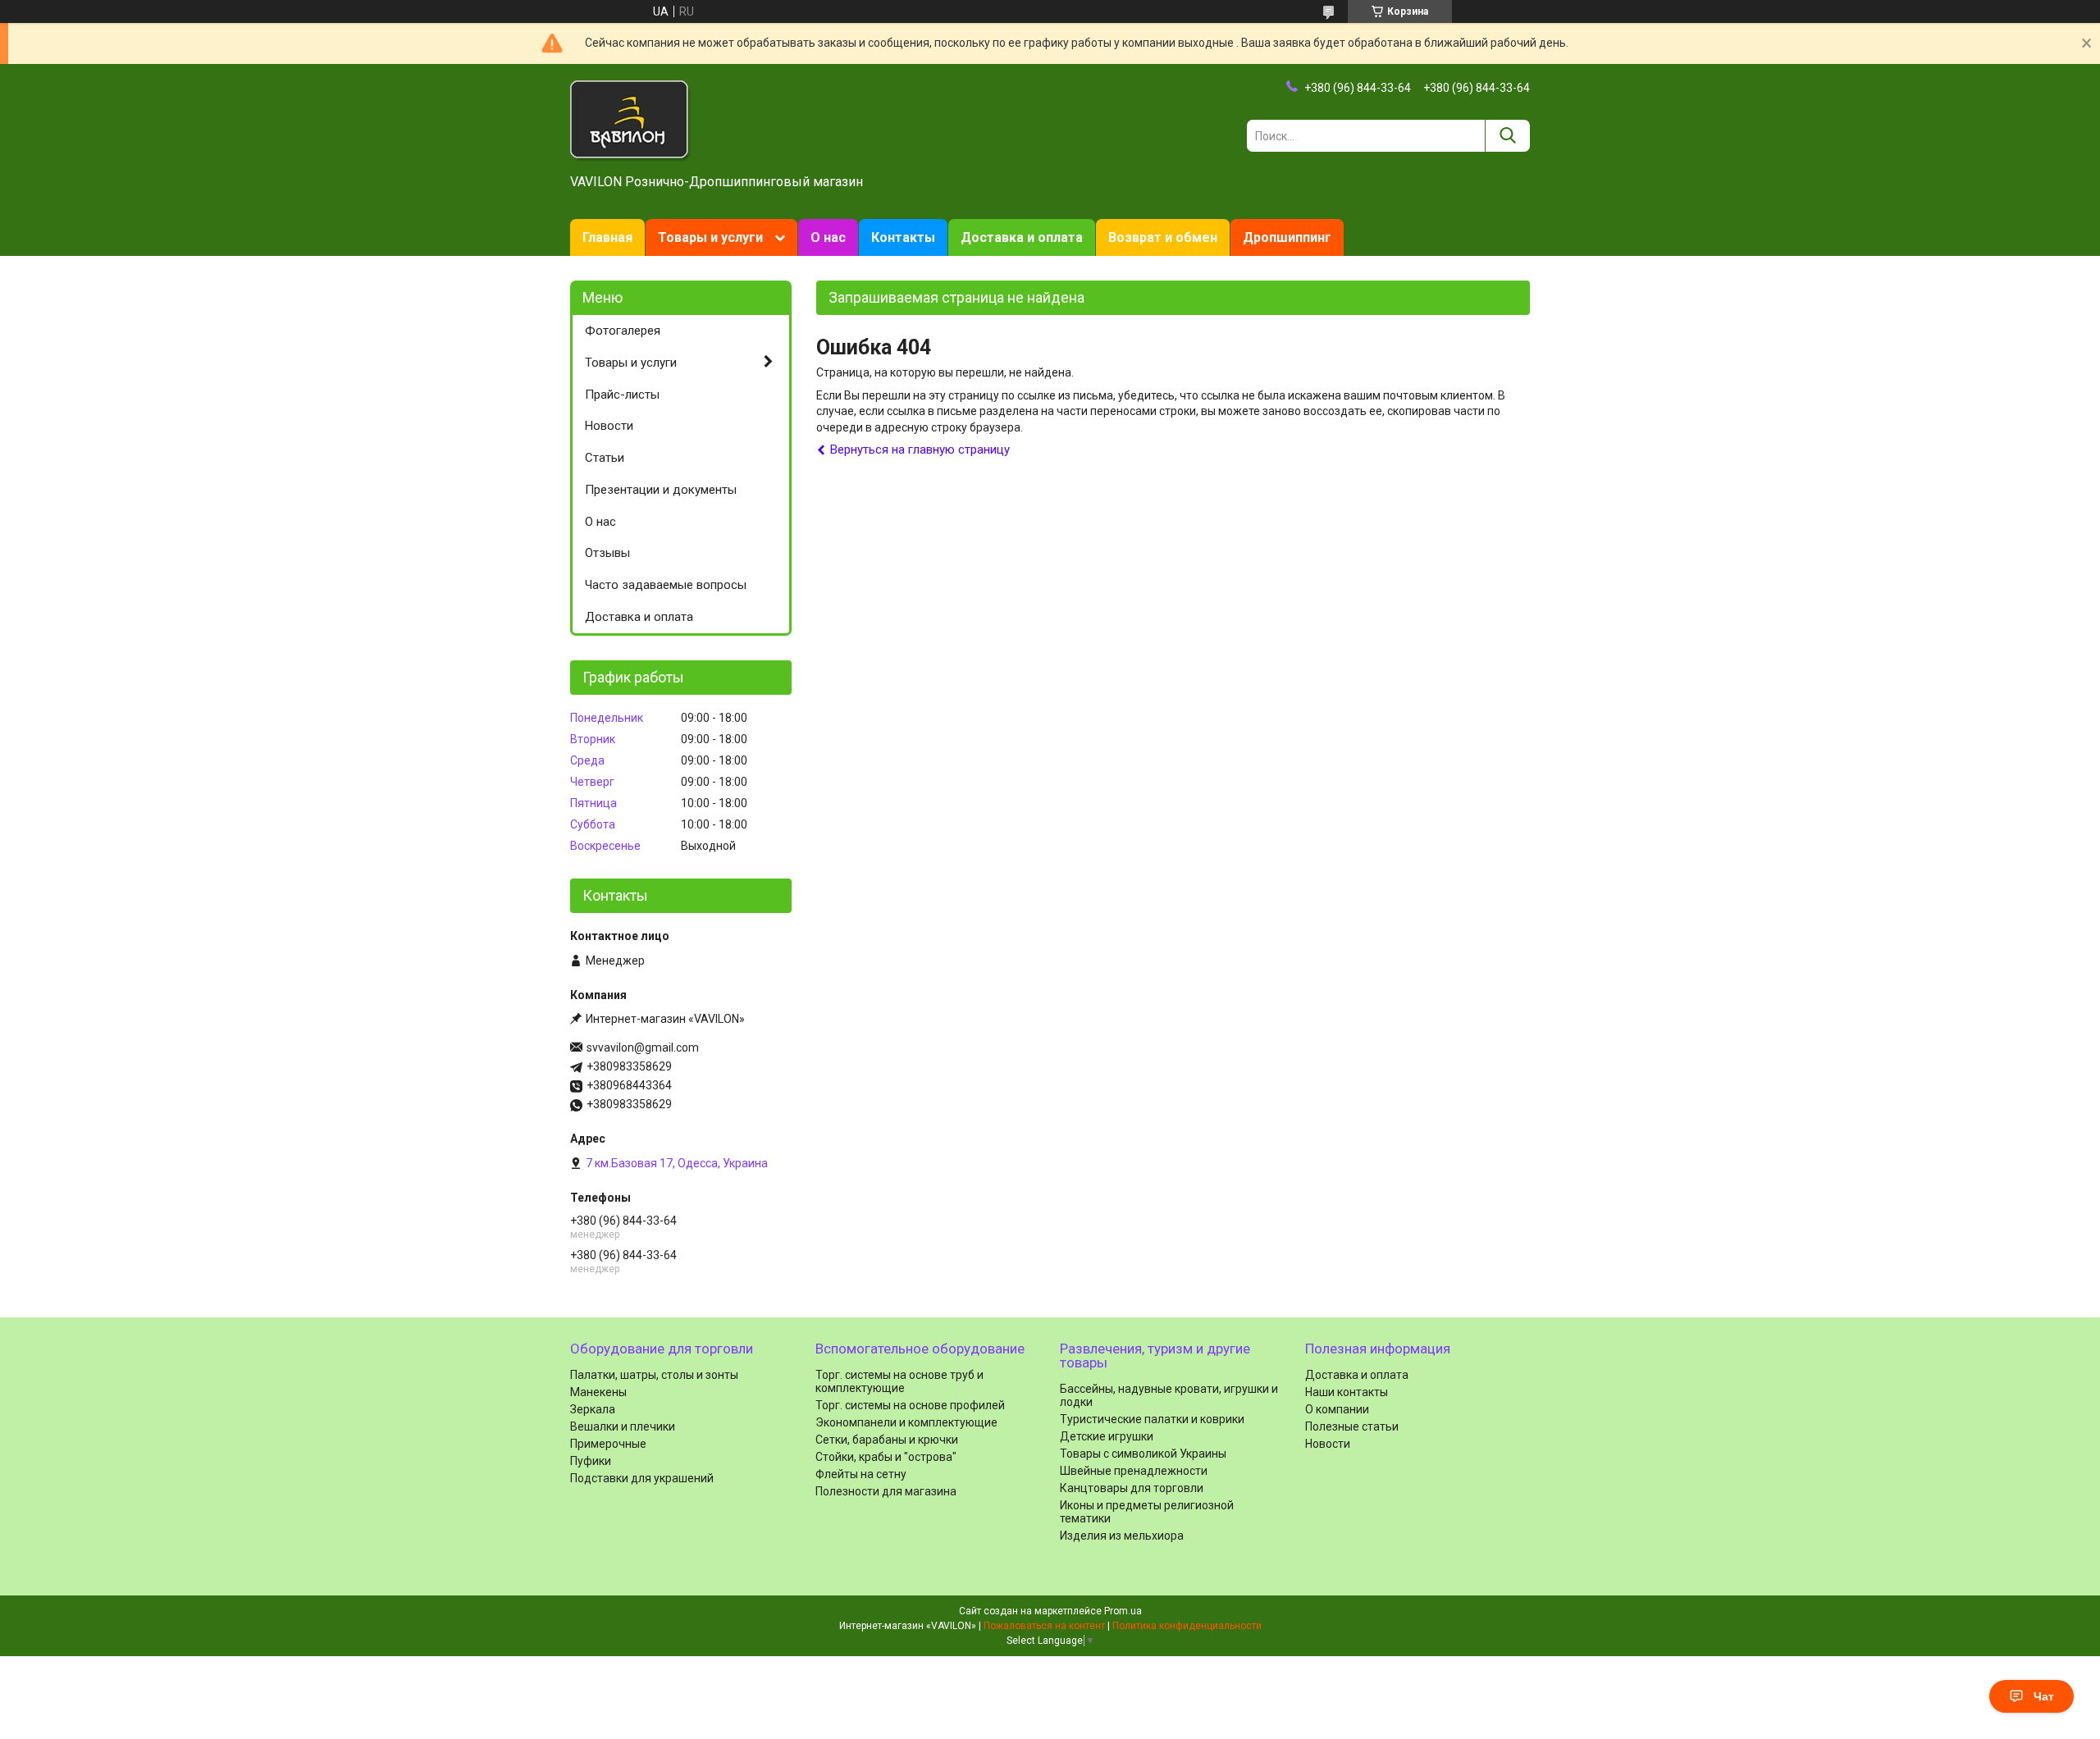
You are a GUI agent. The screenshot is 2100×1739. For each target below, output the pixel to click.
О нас (828, 237)
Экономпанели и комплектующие (906, 1422)
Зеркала (593, 1409)
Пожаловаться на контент (1044, 1626)
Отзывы (607, 553)
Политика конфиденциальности (1187, 1626)
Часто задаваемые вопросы (666, 585)
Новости (609, 426)
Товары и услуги (710, 237)
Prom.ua (1123, 1611)
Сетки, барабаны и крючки (887, 1440)
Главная (607, 237)
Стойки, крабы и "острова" (886, 1457)
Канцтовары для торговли (1132, 1488)
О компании (1337, 1409)
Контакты (903, 237)
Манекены (598, 1392)
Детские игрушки (1107, 1436)
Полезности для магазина (886, 1491)
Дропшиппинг (1287, 237)
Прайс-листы (622, 395)
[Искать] (1507, 136)
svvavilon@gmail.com (643, 1048)
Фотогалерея (623, 331)
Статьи (605, 458)
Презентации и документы (661, 490)
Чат (2044, 1696)
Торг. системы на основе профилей (910, 1405)
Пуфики (591, 1461)
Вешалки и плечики (623, 1426)
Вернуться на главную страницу (920, 450)
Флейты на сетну (861, 1474)
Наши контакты (1347, 1392)
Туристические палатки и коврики (1152, 1419)
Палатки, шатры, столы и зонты (654, 1375)
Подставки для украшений (642, 1478)
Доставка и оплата (1022, 237)
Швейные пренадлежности (1134, 1471)
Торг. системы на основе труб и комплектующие (899, 1381)
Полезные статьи (1352, 1426)
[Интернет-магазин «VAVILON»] (631, 120)
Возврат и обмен (1163, 237)
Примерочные (608, 1444)
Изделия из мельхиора (1122, 1536)
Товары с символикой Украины (1143, 1454)
